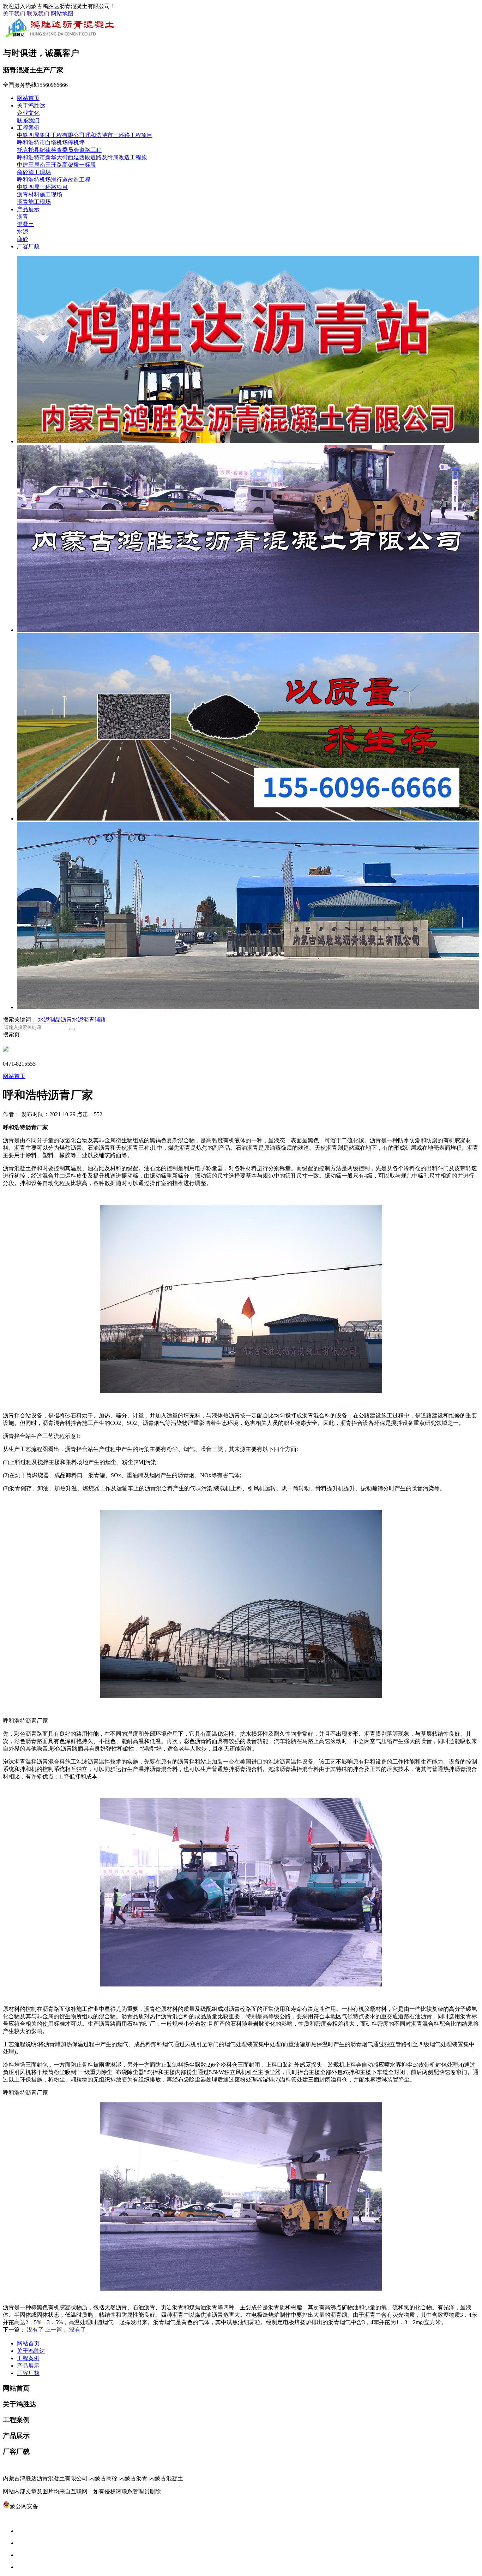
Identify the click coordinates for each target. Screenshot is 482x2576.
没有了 (35, 2330)
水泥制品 (49, 1020)
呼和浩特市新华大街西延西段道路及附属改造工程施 (82, 157)
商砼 (23, 239)
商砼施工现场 (34, 172)
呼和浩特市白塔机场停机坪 (51, 143)
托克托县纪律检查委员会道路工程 (59, 150)
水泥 (23, 232)
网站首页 (28, 98)
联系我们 (38, 14)
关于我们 (14, 14)
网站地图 (62, 14)
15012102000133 (58, 2506)
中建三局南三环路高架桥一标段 (56, 165)
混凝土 (25, 224)
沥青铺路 (95, 1020)
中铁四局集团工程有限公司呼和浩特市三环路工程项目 (85, 135)
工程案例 (28, 128)
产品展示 (28, 209)
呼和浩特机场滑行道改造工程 (54, 180)
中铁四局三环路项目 (42, 187)
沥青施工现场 (34, 202)
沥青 (23, 217)
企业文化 (28, 113)
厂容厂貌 (28, 246)
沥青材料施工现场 (40, 194)
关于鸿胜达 (31, 105)
